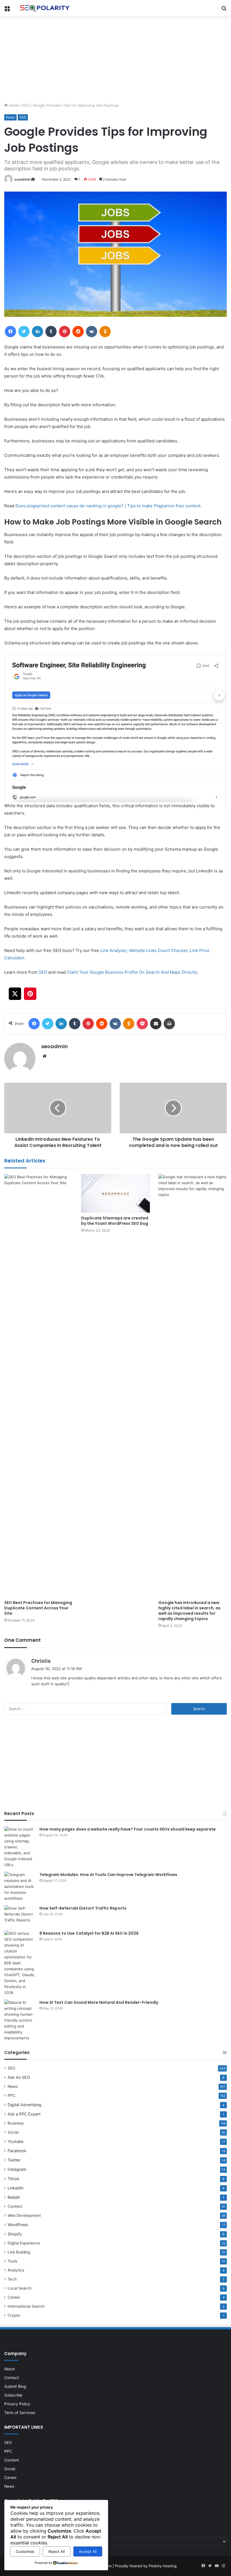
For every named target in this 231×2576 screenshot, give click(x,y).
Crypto (14, 2315)
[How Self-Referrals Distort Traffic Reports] (20, 1916)
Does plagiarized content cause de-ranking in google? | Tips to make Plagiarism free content (108, 506)
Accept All (88, 2551)
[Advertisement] (115, 59)
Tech (12, 2279)
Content (15, 2206)
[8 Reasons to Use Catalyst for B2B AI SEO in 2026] (20, 1963)
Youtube (15, 2141)
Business (16, 2123)
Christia (41, 1661)
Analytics (16, 2270)
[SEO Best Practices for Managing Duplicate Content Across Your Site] (38, 1386)
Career (14, 2297)
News (10, 117)
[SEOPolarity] (45, 8)
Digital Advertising (25, 2105)
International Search (26, 2306)
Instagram (17, 2169)
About (10, 2369)
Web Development (24, 2215)
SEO (26, 105)
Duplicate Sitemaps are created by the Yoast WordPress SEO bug (115, 1221)
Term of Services (20, 2413)
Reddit (14, 2197)
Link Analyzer (114, 950)
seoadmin (22, 179)
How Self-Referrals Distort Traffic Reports (83, 1908)
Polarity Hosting (163, 2566)
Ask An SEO (19, 2077)
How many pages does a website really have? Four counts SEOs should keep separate (128, 1829)
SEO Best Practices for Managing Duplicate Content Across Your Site (38, 1608)
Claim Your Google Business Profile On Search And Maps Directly (132, 972)
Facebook (17, 2151)
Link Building (19, 2252)
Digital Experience (24, 2243)
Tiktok (14, 2179)
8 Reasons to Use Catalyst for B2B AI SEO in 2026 (89, 1933)
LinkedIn (15, 2188)
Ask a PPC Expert (24, 2114)
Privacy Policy (17, 2404)
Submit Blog (15, 2386)
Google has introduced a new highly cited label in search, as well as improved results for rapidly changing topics (189, 1611)
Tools (12, 2261)
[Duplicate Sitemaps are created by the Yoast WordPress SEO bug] (115, 1193)
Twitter (14, 2160)
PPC (12, 2096)
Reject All (57, 2551)
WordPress (18, 2225)
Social (13, 2132)
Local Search (20, 2288)
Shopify (15, 2234)
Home (13, 105)
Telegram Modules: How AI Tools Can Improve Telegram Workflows (108, 1875)
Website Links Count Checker (158, 950)
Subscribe (13, 2395)
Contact (12, 2378)
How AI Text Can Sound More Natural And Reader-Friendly (99, 2002)
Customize (25, 2551)
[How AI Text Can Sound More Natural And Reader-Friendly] (20, 2020)
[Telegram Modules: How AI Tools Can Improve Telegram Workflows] (20, 1887)
